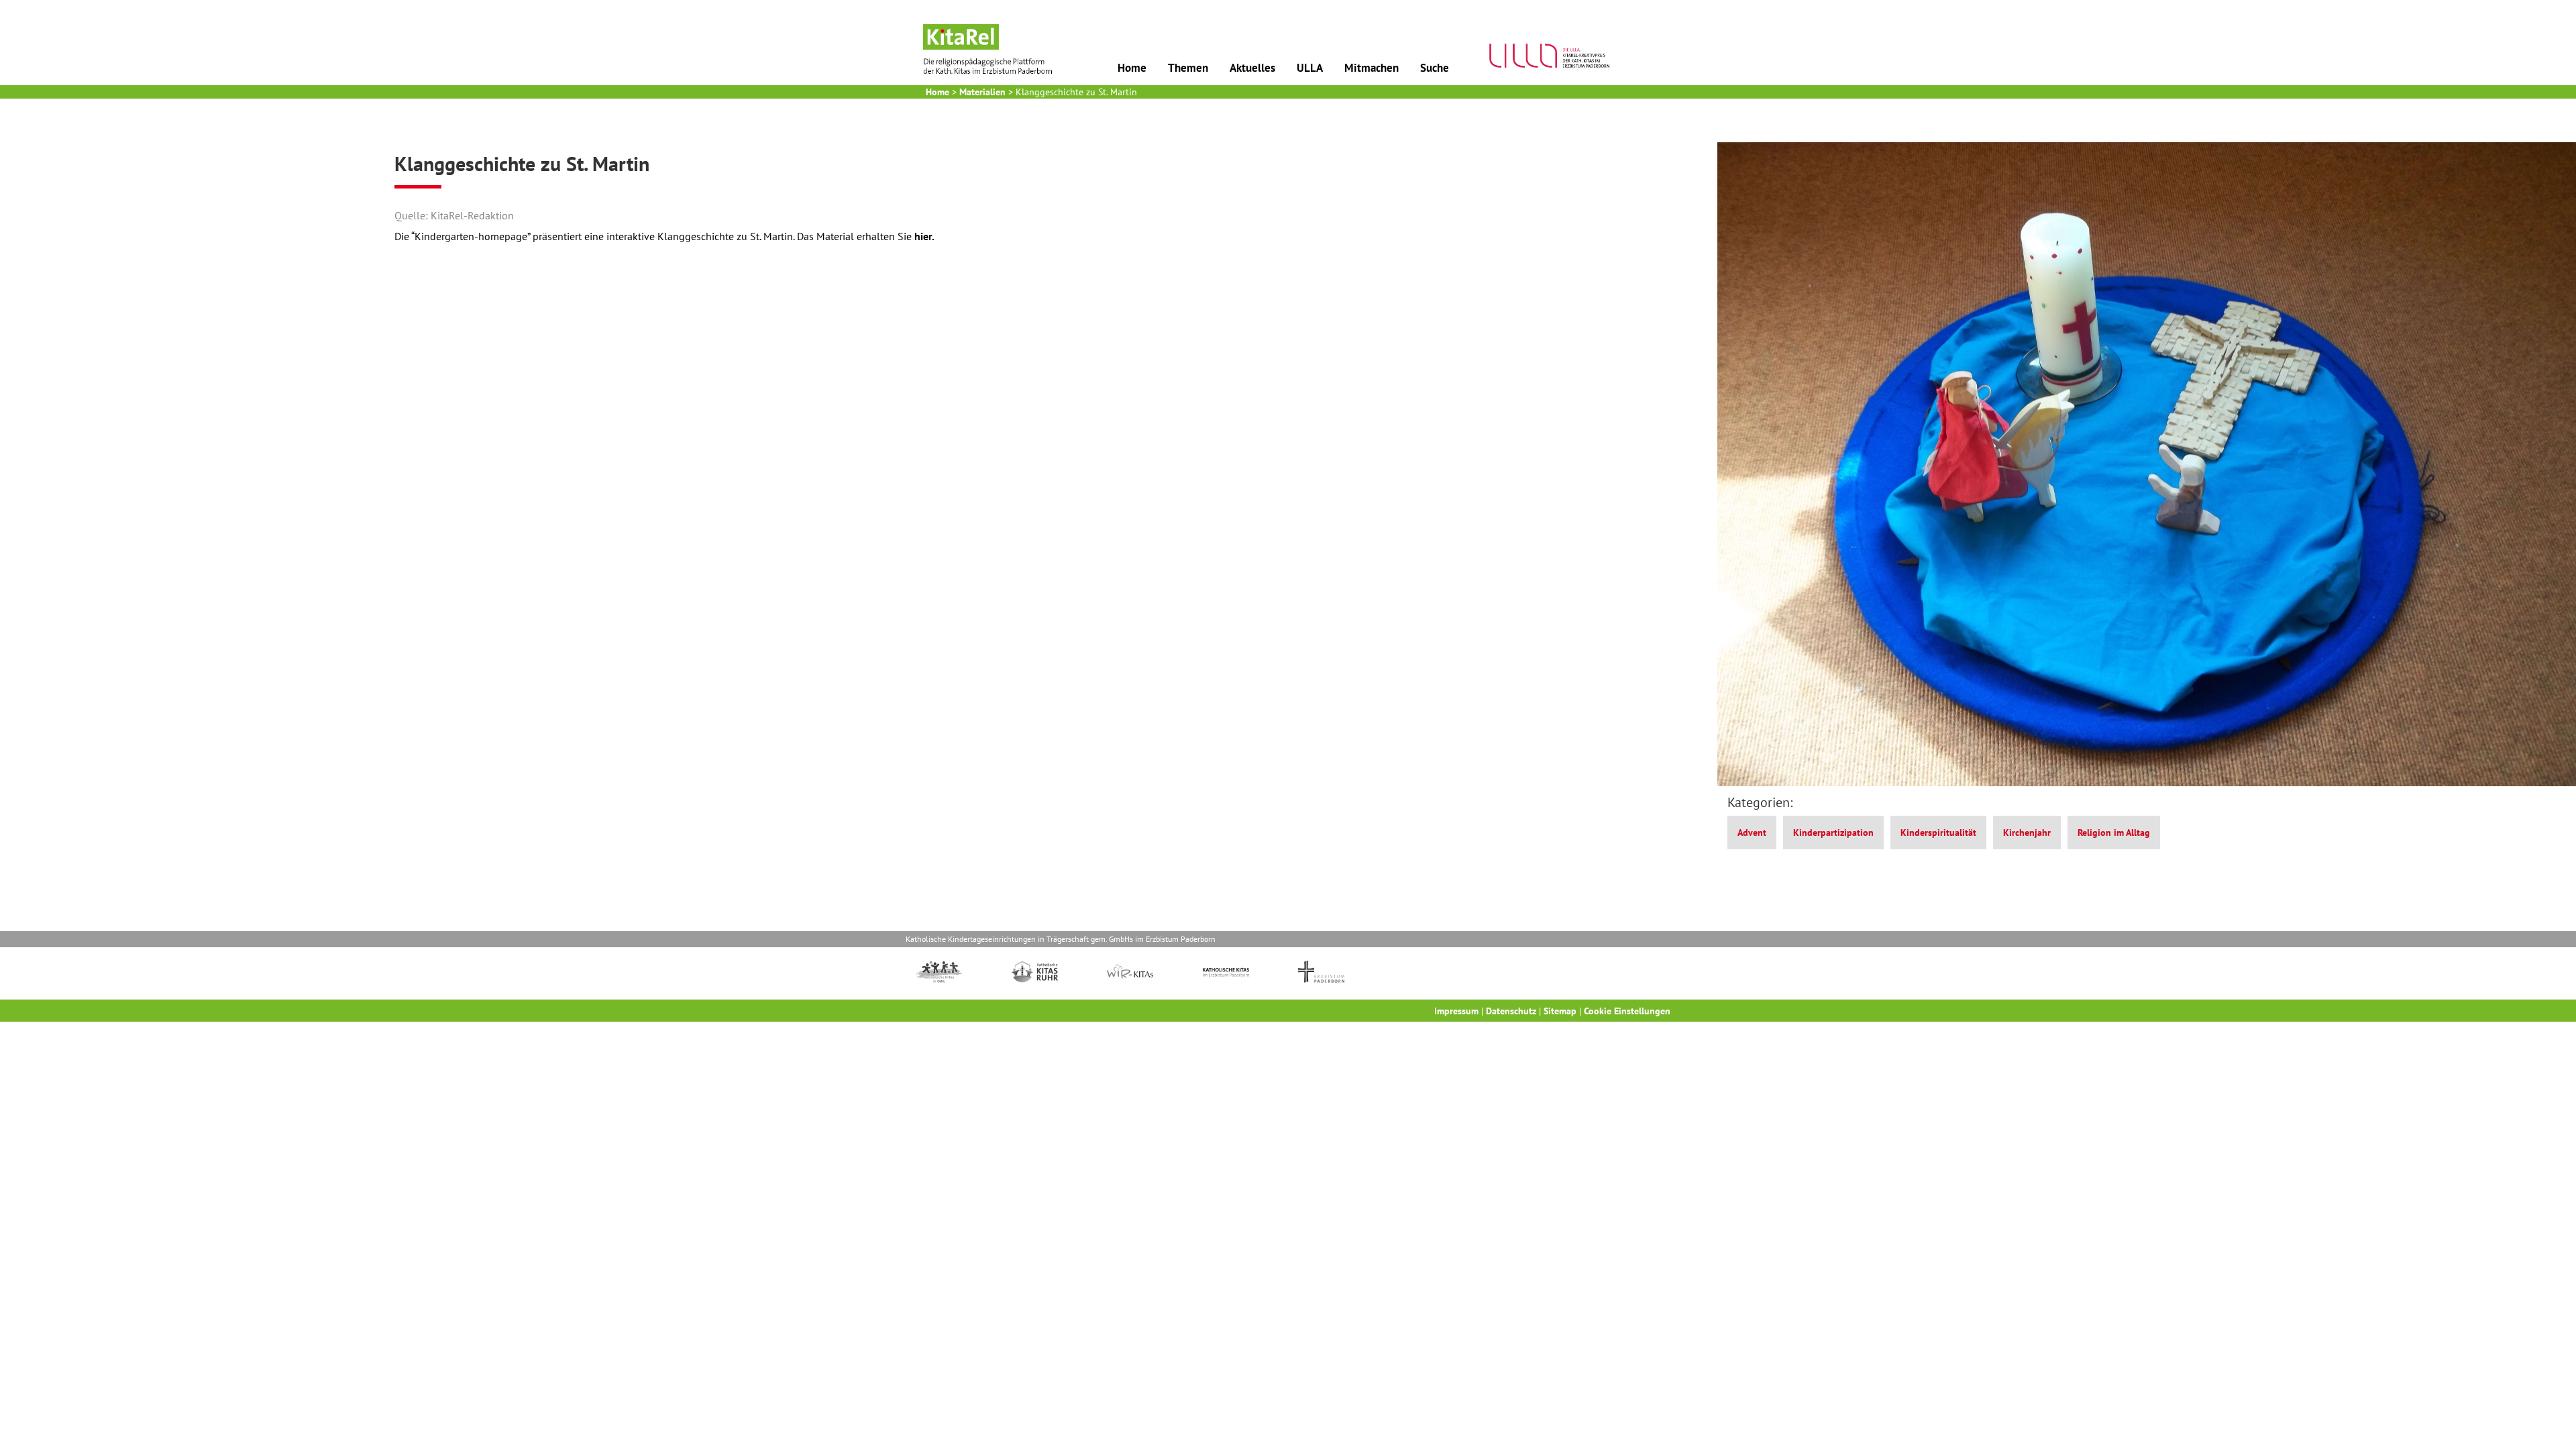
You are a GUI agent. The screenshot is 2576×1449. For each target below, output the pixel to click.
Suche (1435, 68)
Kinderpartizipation (1833, 833)
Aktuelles (1252, 68)
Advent (1752, 833)
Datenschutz (1511, 1011)
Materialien (982, 92)
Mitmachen (1372, 68)
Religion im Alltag (2114, 833)
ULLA (1310, 68)
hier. (924, 236)
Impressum (1456, 1011)
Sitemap (1560, 1011)
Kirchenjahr (2027, 833)
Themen (1188, 68)
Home (1132, 68)
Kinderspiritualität (1938, 833)
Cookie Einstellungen (1627, 1011)
